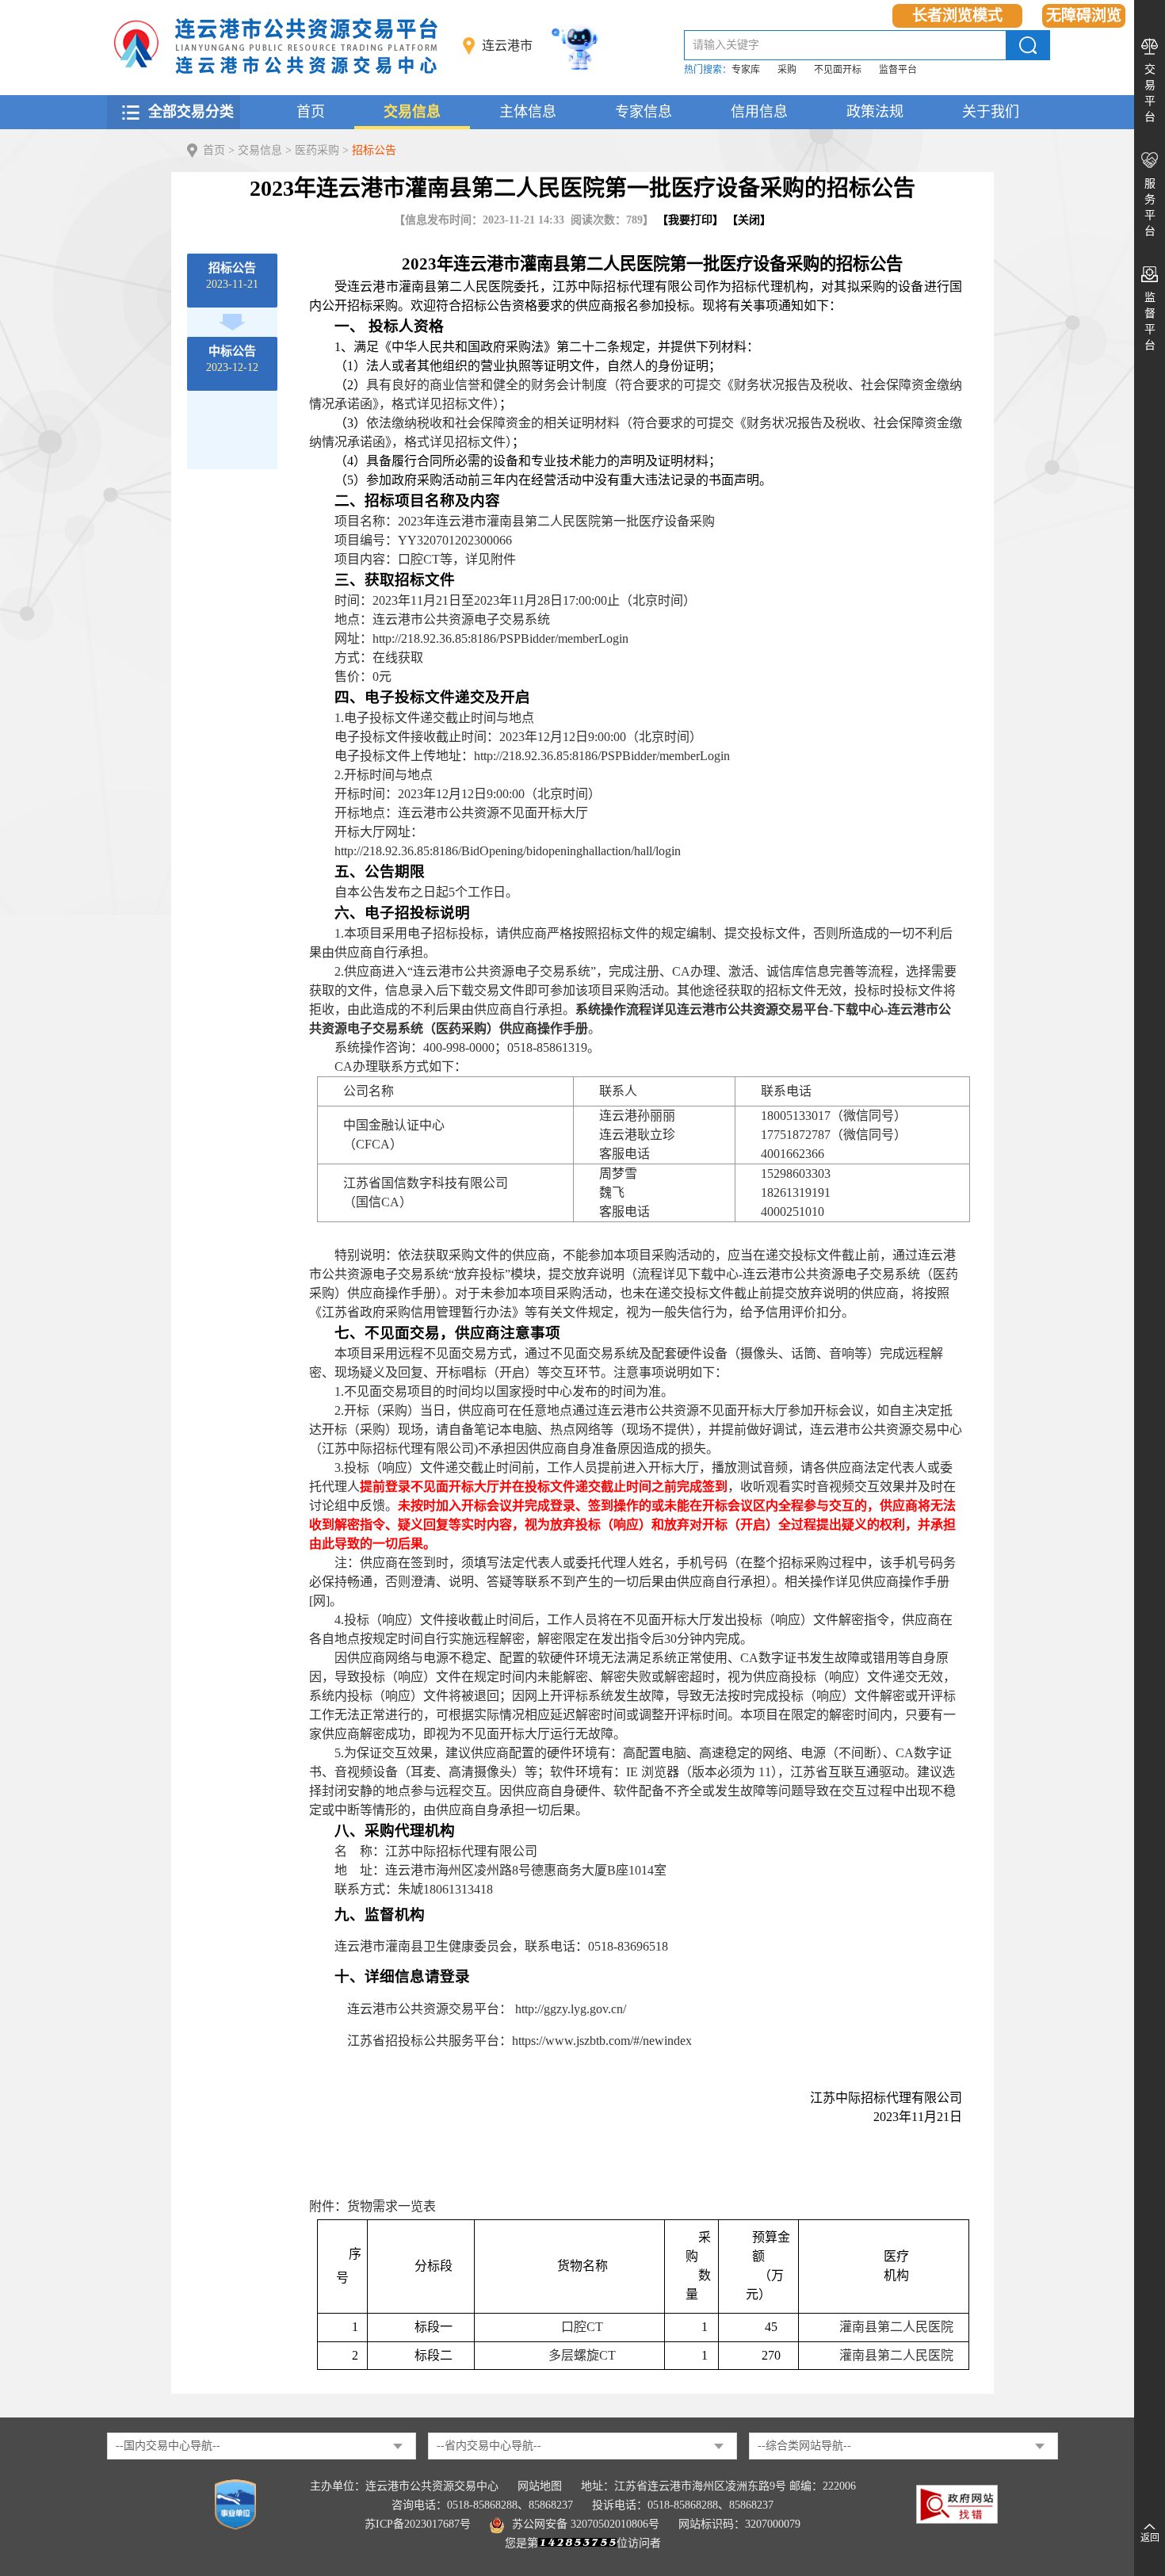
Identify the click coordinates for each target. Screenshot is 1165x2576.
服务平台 (1150, 207)
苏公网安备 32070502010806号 (586, 2524)
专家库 (746, 70)
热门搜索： (708, 70)
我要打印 (690, 220)
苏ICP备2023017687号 (418, 2524)
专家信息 (644, 112)
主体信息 (528, 112)
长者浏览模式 (957, 15)
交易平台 (1150, 93)
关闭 (749, 220)
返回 (1150, 2538)
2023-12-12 (232, 359)
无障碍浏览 (1084, 15)
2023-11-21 (232, 276)
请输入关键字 (726, 45)
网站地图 (540, 2486)
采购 (787, 70)
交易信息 (412, 112)
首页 (311, 112)
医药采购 (317, 150)
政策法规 (875, 112)
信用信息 (759, 112)
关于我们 (991, 112)
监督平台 (898, 70)
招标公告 (374, 150)
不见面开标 (838, 70)
